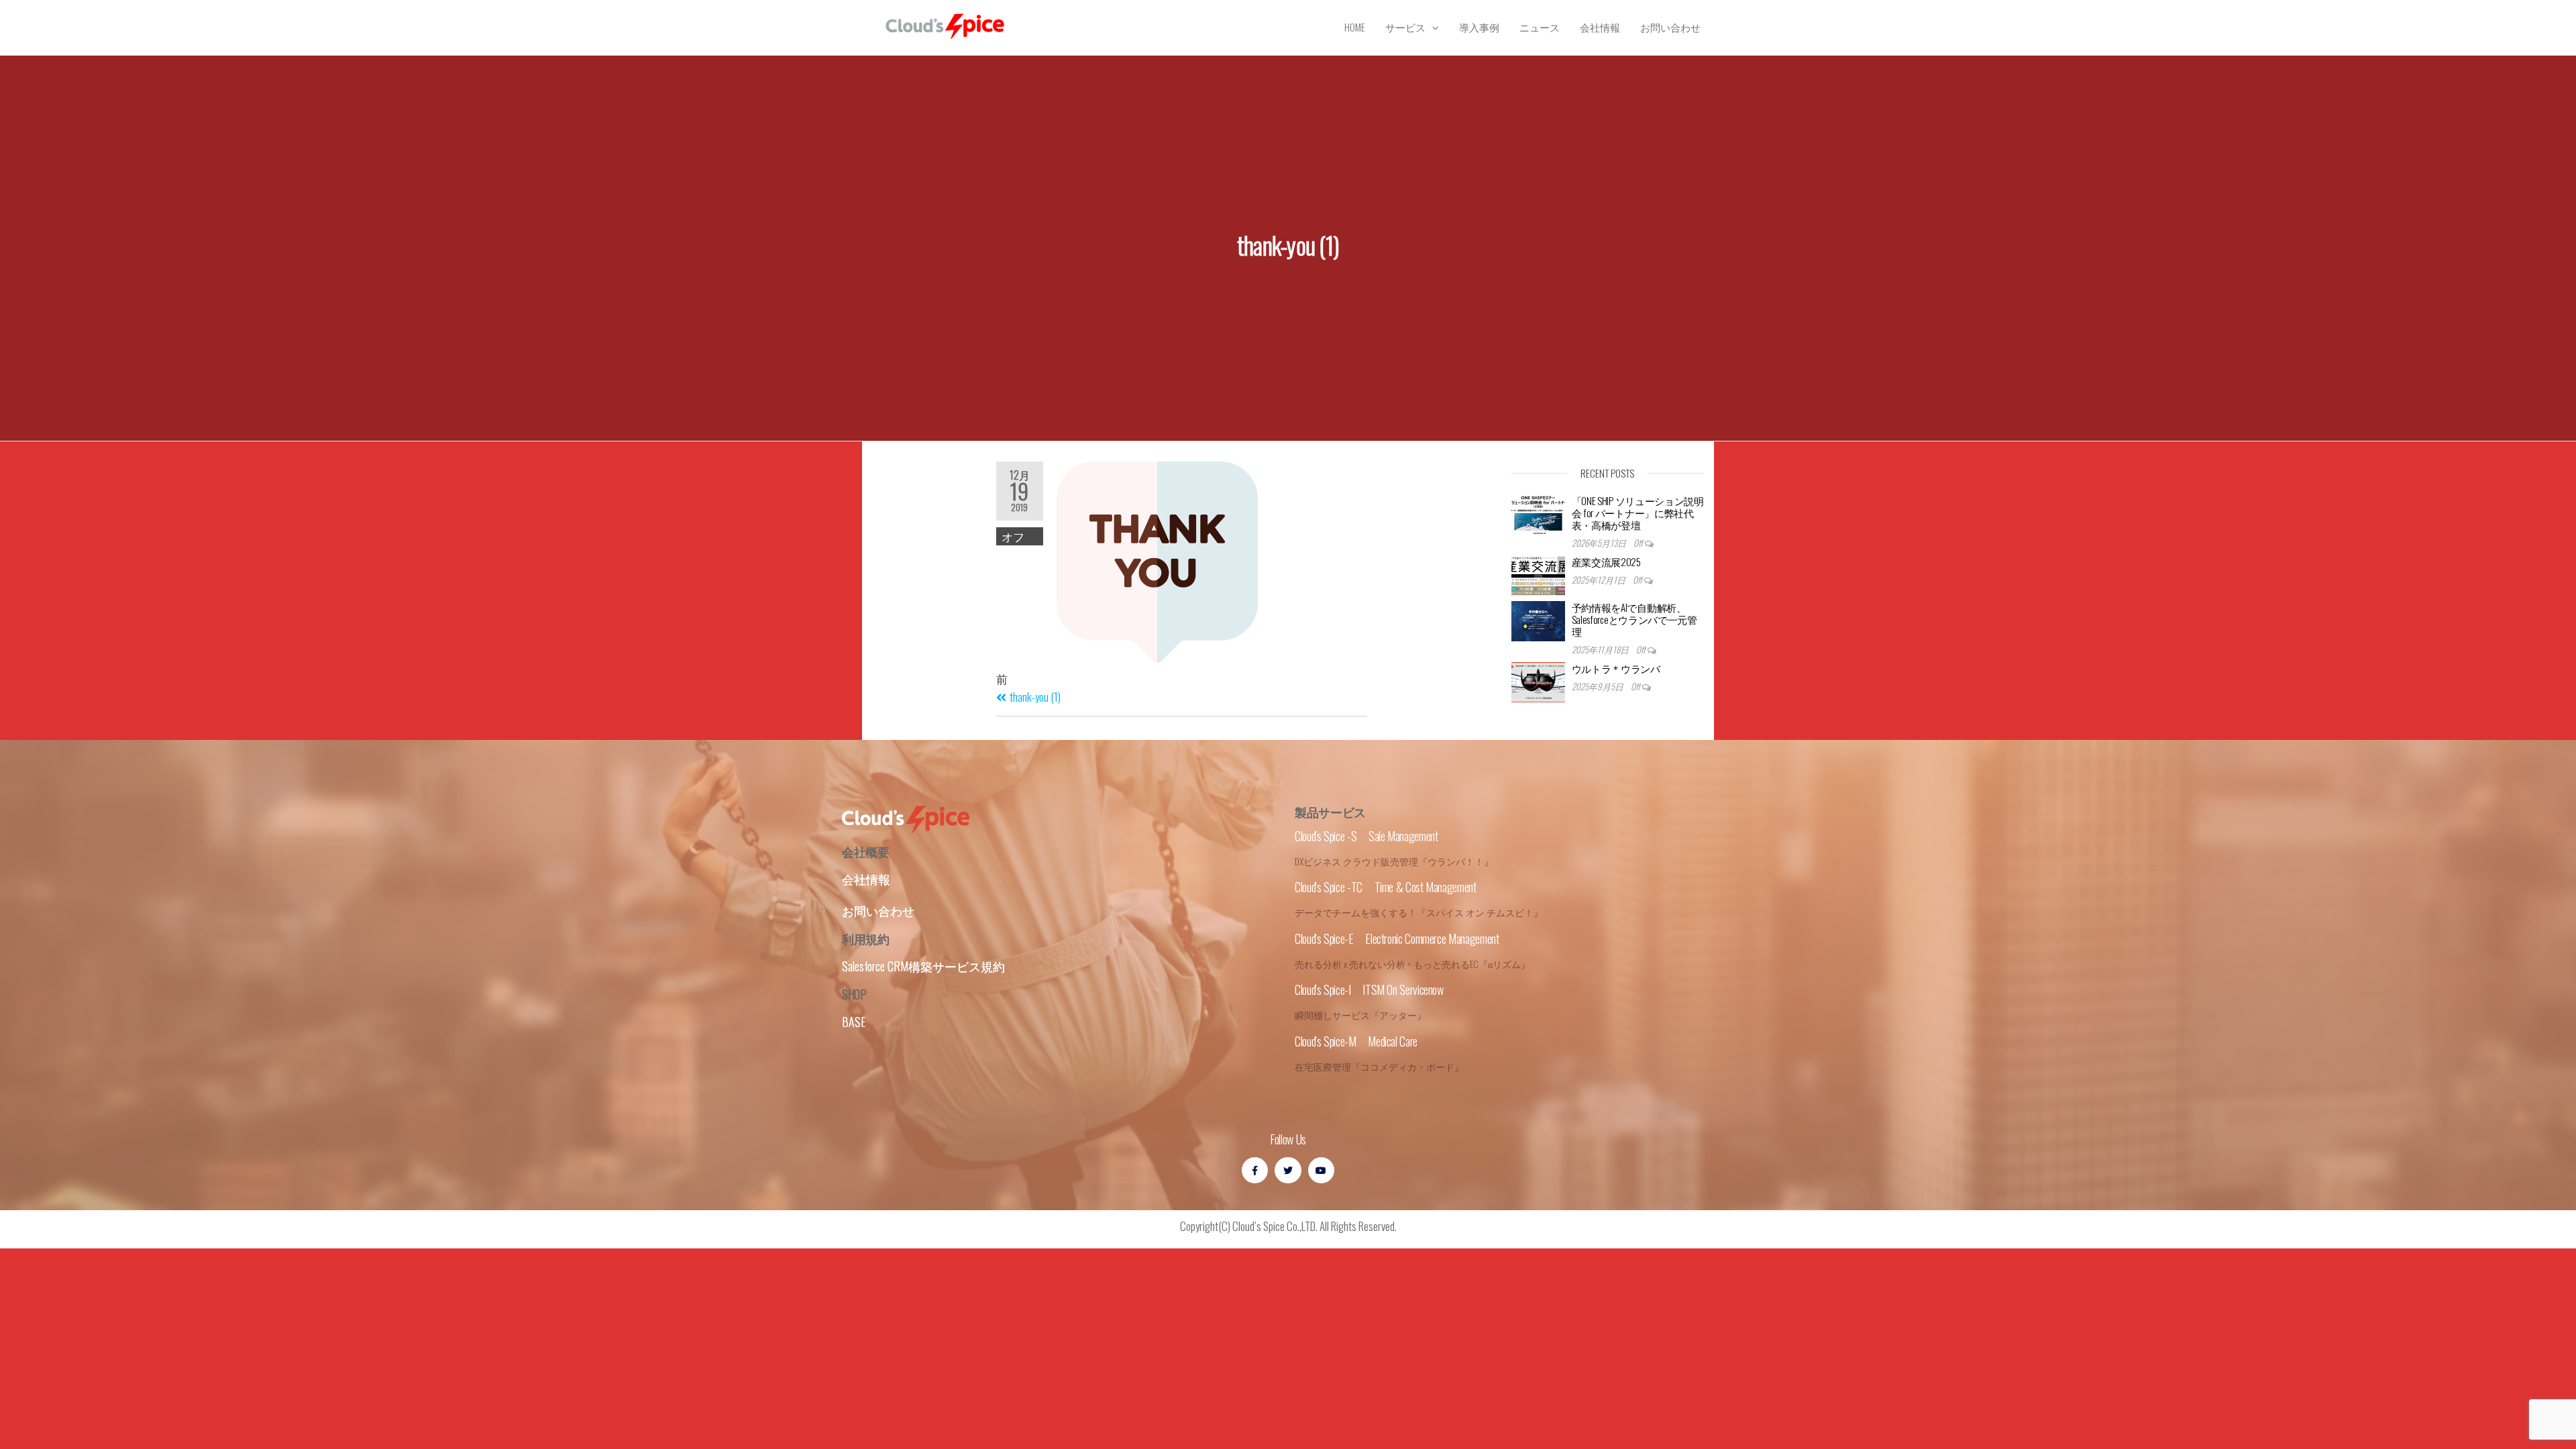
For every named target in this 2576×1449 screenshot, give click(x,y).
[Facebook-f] (1255, 1170)
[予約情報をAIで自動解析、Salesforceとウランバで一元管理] (1538, 621)
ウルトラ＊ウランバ (1616, 668)
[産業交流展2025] (1538, 576)
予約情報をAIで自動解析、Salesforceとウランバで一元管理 (1634, 619)
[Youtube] (1321, 1170)
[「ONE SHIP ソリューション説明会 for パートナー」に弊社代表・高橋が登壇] (1538, 515)
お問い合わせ (1670, 27)
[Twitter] (1288, 1170)
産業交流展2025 (1606, 561)
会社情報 (1600, 27)
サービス (1405, 27)
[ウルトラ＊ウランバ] (1538, 682)
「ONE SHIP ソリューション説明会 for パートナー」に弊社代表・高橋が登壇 (1638, 513)
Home (1355, 27)
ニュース (1540, 27)
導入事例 (1479, 27)
